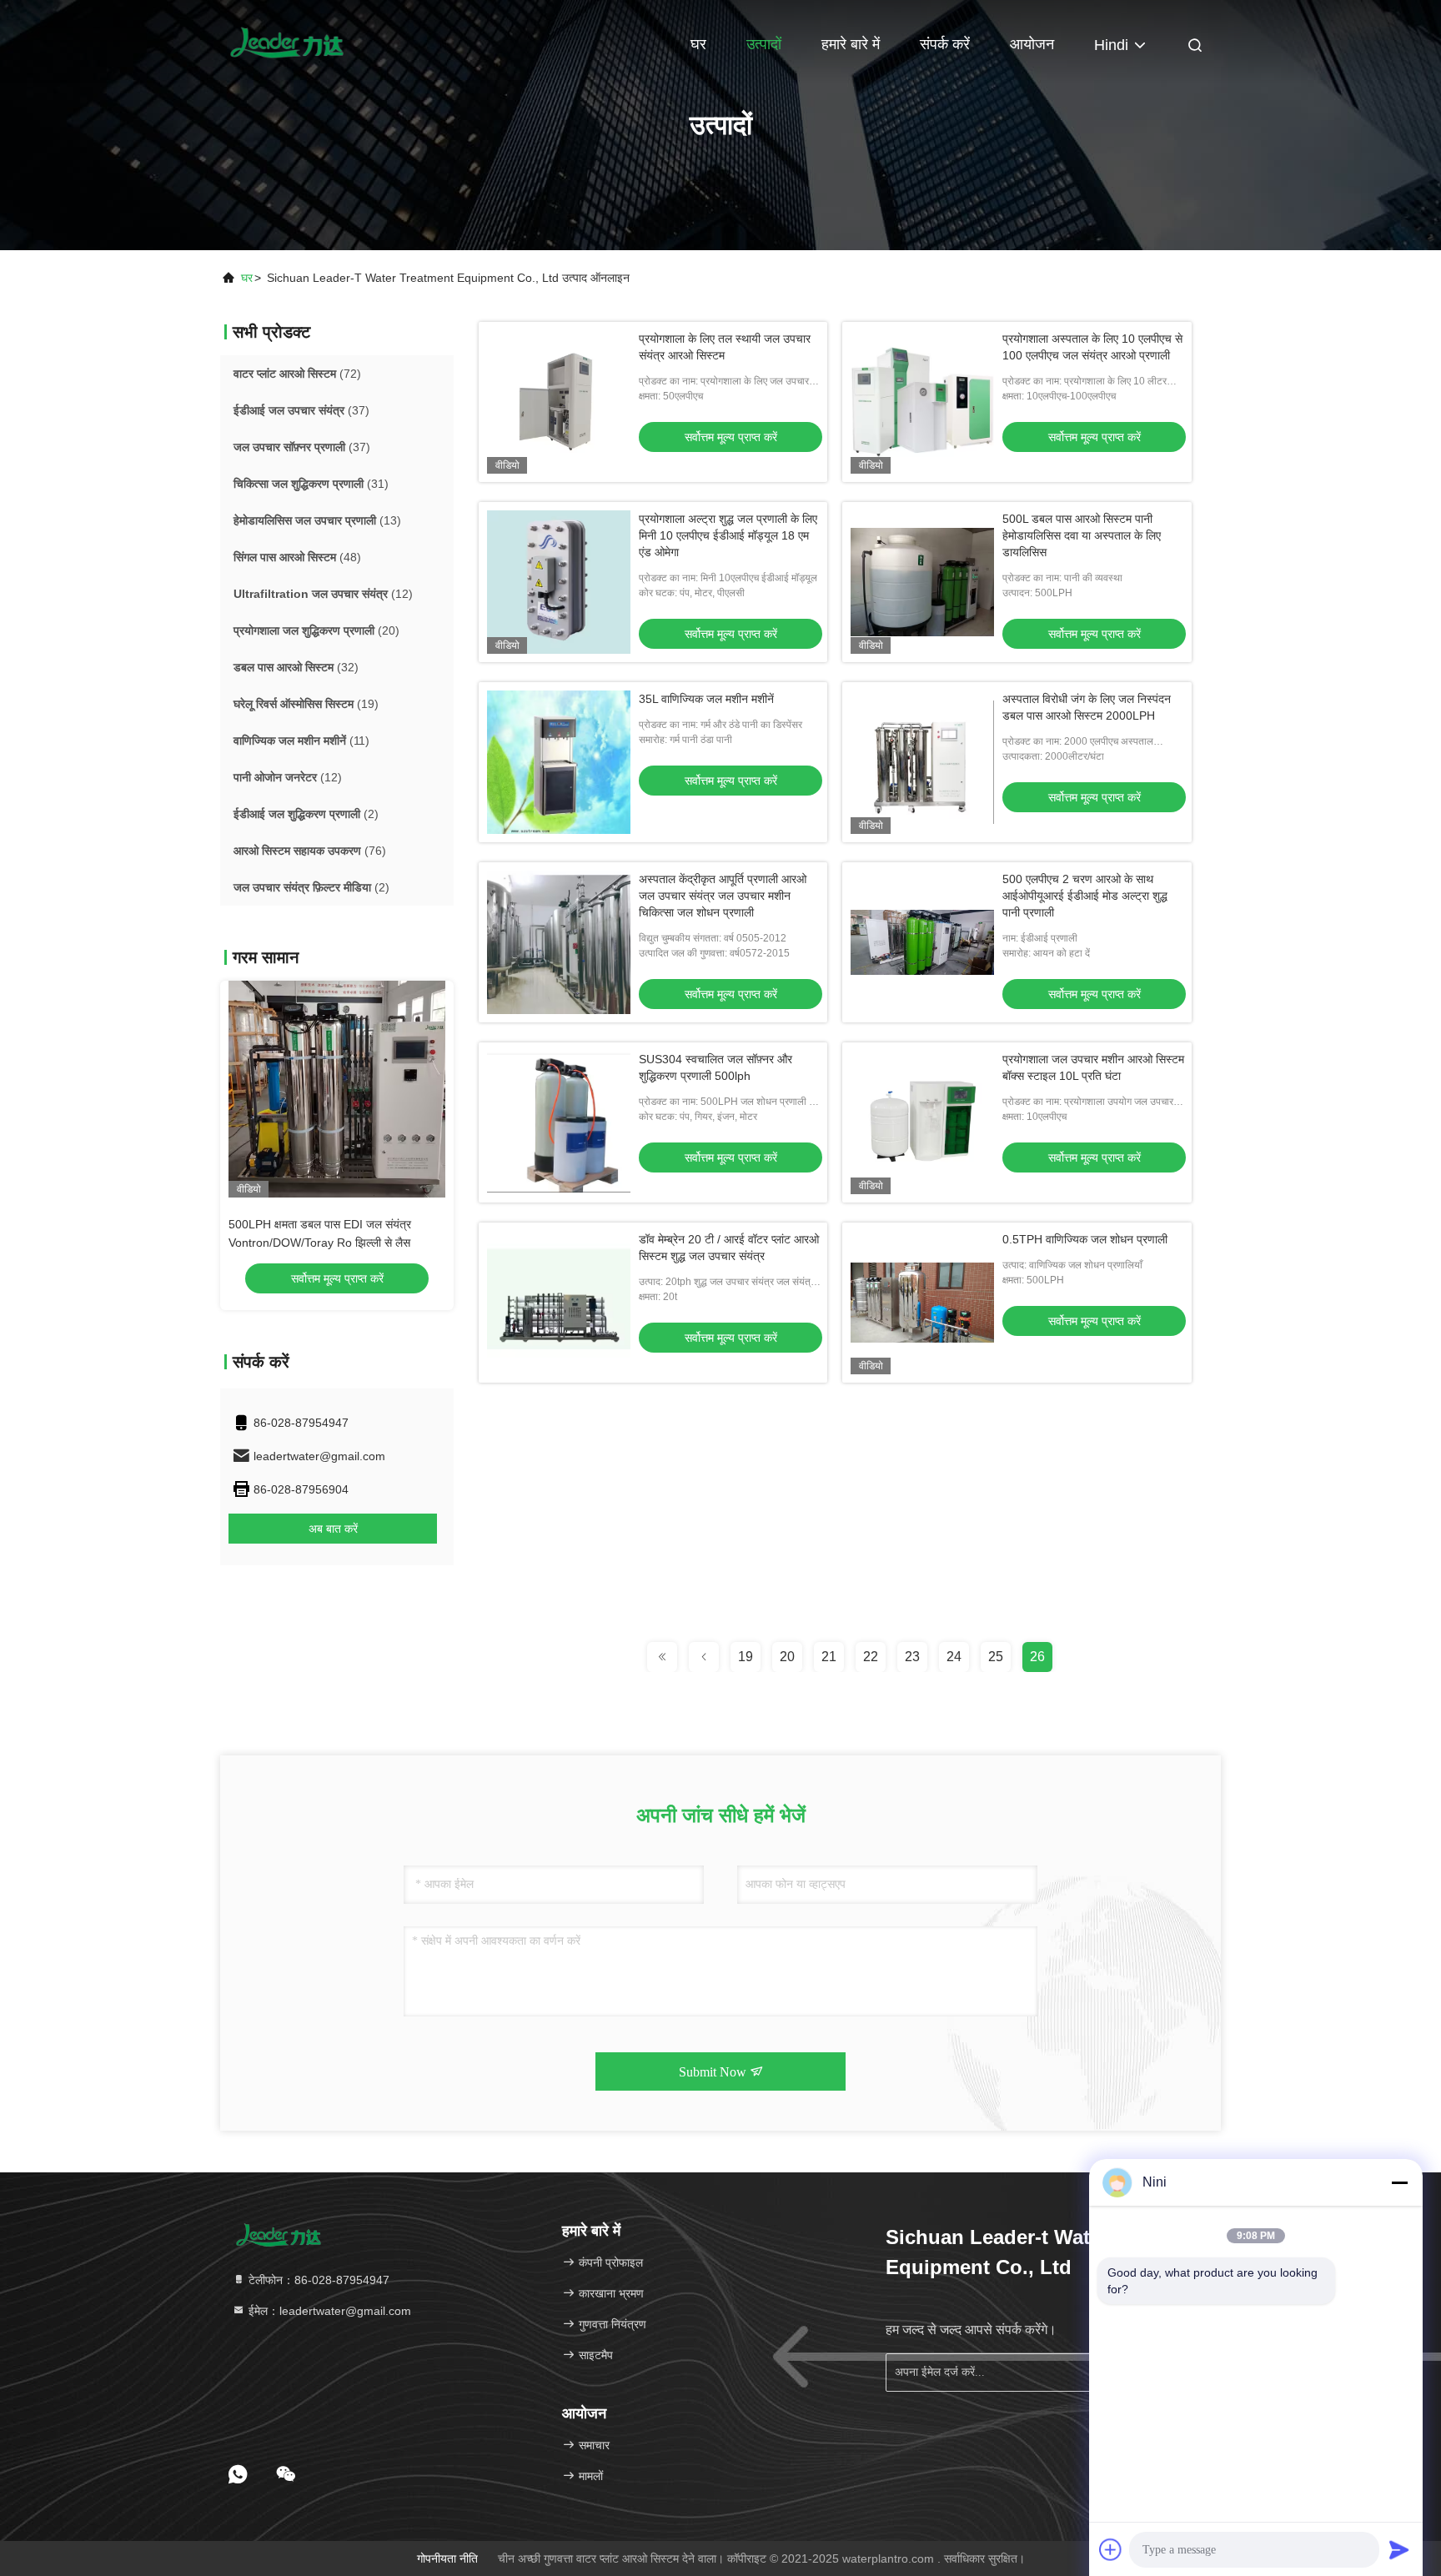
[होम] (287, 42)
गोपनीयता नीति (447, 2558)
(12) (323, 594)
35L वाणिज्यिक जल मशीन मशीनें (706, 699)
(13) (317, 520)
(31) (311, 484)
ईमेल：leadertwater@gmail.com (328, 2311)
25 (996, 1657)
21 (829, 1657)
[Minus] (1399, 2182)
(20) (316, 630)
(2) (306, 814)
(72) (297, 374)
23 (912, 1657)
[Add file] (1111, 2549)
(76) (310, 851)
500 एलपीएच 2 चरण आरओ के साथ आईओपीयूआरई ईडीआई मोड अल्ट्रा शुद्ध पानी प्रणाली (1085, 896)
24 (954, 1657)
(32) (296, 667)
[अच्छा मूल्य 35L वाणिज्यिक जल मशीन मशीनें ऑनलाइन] (559, 762)
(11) (301, 741)
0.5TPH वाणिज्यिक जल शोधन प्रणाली (1085, 1239)
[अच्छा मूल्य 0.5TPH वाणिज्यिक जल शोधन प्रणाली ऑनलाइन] (922, 1303)
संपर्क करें (945, 44)
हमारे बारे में (851, 44)
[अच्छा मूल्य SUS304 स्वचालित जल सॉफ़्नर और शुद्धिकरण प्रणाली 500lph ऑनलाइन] (559, 1122)
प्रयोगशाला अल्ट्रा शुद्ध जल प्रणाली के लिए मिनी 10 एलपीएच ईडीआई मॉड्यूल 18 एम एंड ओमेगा (728, 535)
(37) (301, 410)
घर (698, 44)
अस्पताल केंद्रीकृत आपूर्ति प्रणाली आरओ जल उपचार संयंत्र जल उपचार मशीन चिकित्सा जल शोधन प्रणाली (723, 896)
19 (746, 1657)
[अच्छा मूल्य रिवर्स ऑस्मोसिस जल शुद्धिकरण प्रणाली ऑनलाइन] (337, 1089)
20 (787, 1657)
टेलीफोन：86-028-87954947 (317, 2280)
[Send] (1399, 2549)
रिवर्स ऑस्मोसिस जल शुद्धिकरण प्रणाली (309, 1224)
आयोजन (1032, 44)
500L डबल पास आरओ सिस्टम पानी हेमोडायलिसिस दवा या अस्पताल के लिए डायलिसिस (1082, 535)
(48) (297, 557)
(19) (306, 704)
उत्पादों (764, 44)
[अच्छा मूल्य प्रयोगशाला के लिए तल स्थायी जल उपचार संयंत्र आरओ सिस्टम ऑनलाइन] (559, 402)
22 (871, 1657)
